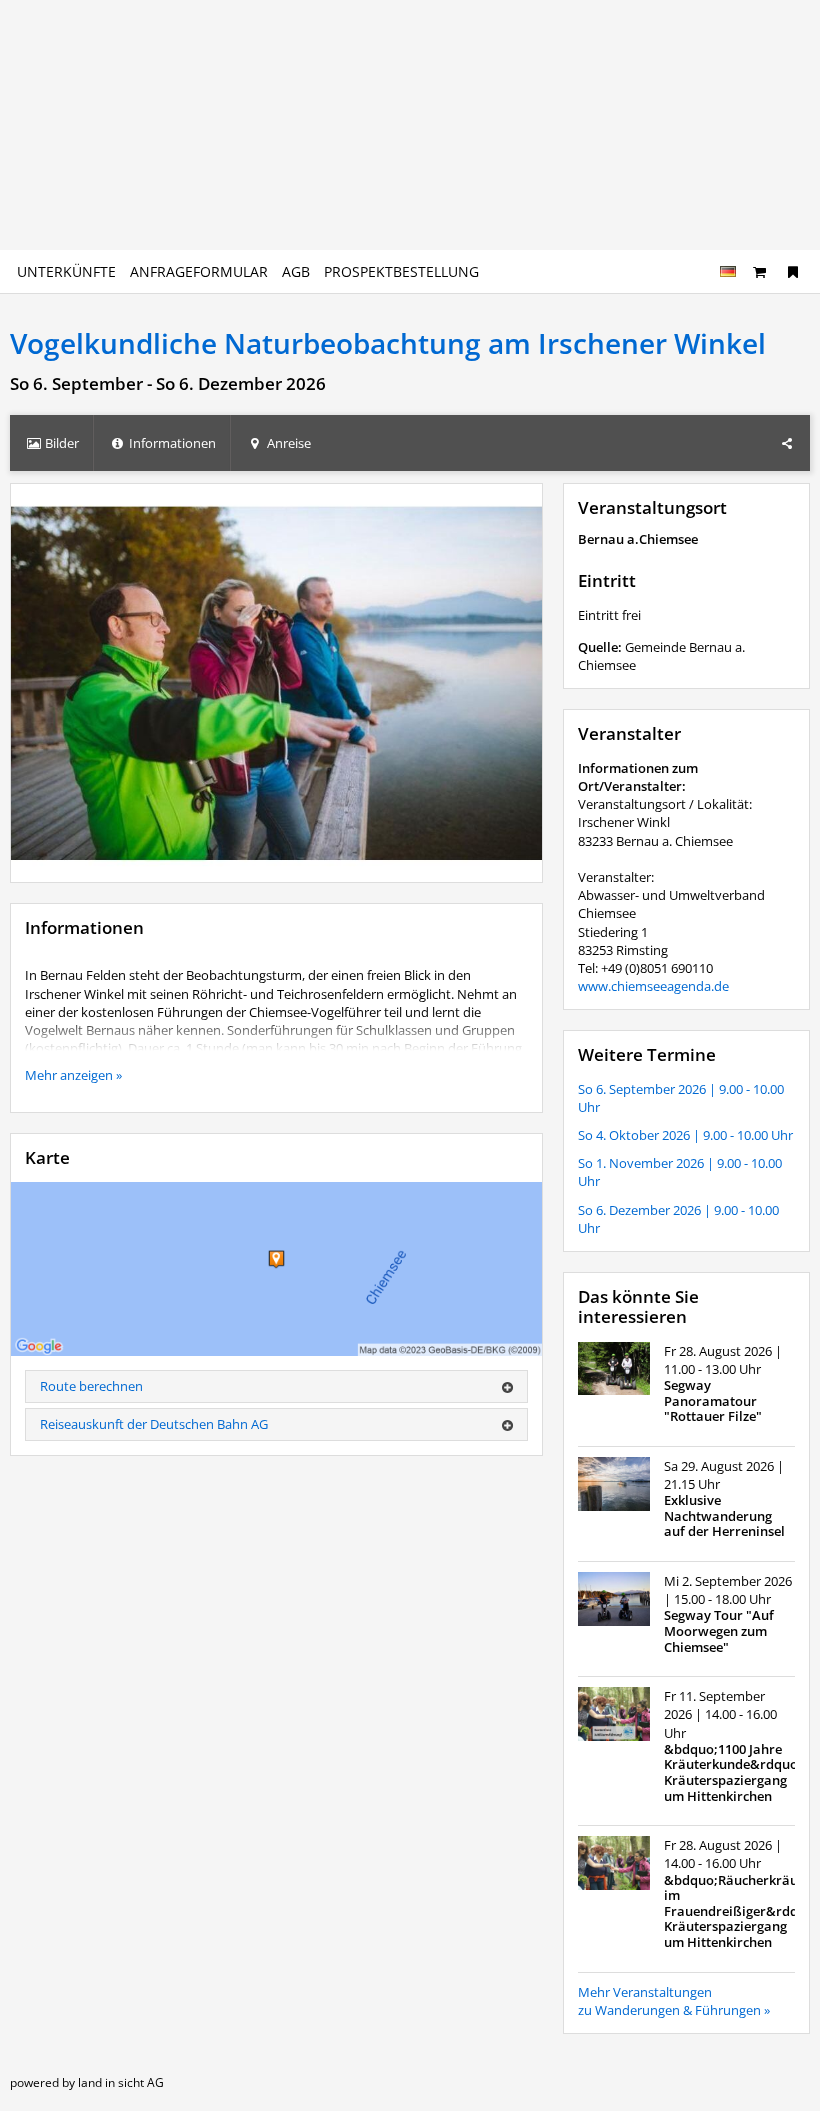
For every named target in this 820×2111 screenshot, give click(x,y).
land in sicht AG (121, 2082)
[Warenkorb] (760, 271)
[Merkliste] (793, 271)
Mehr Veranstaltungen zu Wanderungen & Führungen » (674, 2001)
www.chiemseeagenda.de (653, 986)
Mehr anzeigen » (73, 1075)
